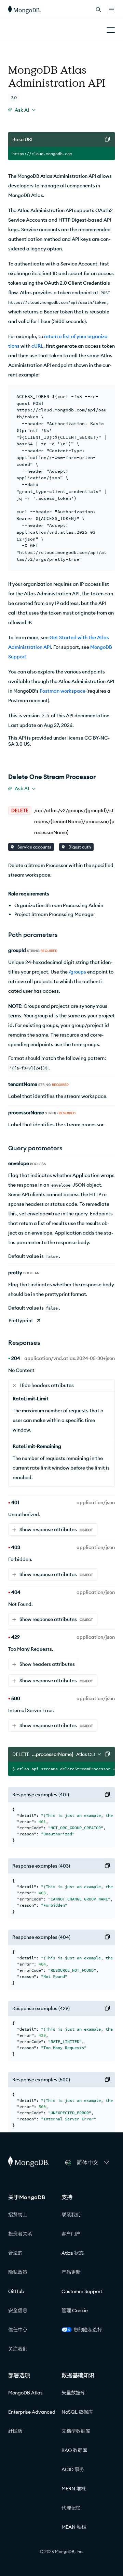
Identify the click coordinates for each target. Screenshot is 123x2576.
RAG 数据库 (74, 2450)
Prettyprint (21, 1321)
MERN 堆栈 (74, 2489)
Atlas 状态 (73, 2253)
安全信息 (18, 2311)
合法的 (15, 2253)
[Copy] (107, 139)
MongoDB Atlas (25, 2393)
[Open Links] (111, 10)
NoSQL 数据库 (77, 2412)
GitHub (16, 2291)
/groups (77, 972)
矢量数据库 (73, 2393)
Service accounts (34, 847)
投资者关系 (20, 2234)
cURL (37, 346)
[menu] (22, 110)
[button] (93, 2163)
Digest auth (79, 847)
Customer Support (82, 2291)
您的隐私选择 (88, 2330)
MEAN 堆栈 (74, 2527)
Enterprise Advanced (32, 2412)
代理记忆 (71, 2508)
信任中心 (18, 2330)
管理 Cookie (75, 2311)
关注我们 (18, 2349)
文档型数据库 (76, 2431)
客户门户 (71, 2234)
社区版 (15, 2431)
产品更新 (71, 2272)
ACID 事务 (73, 2469)
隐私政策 (18, 2272)
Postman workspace (63, 691)
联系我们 (71, 2215)
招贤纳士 (18, 2215)
